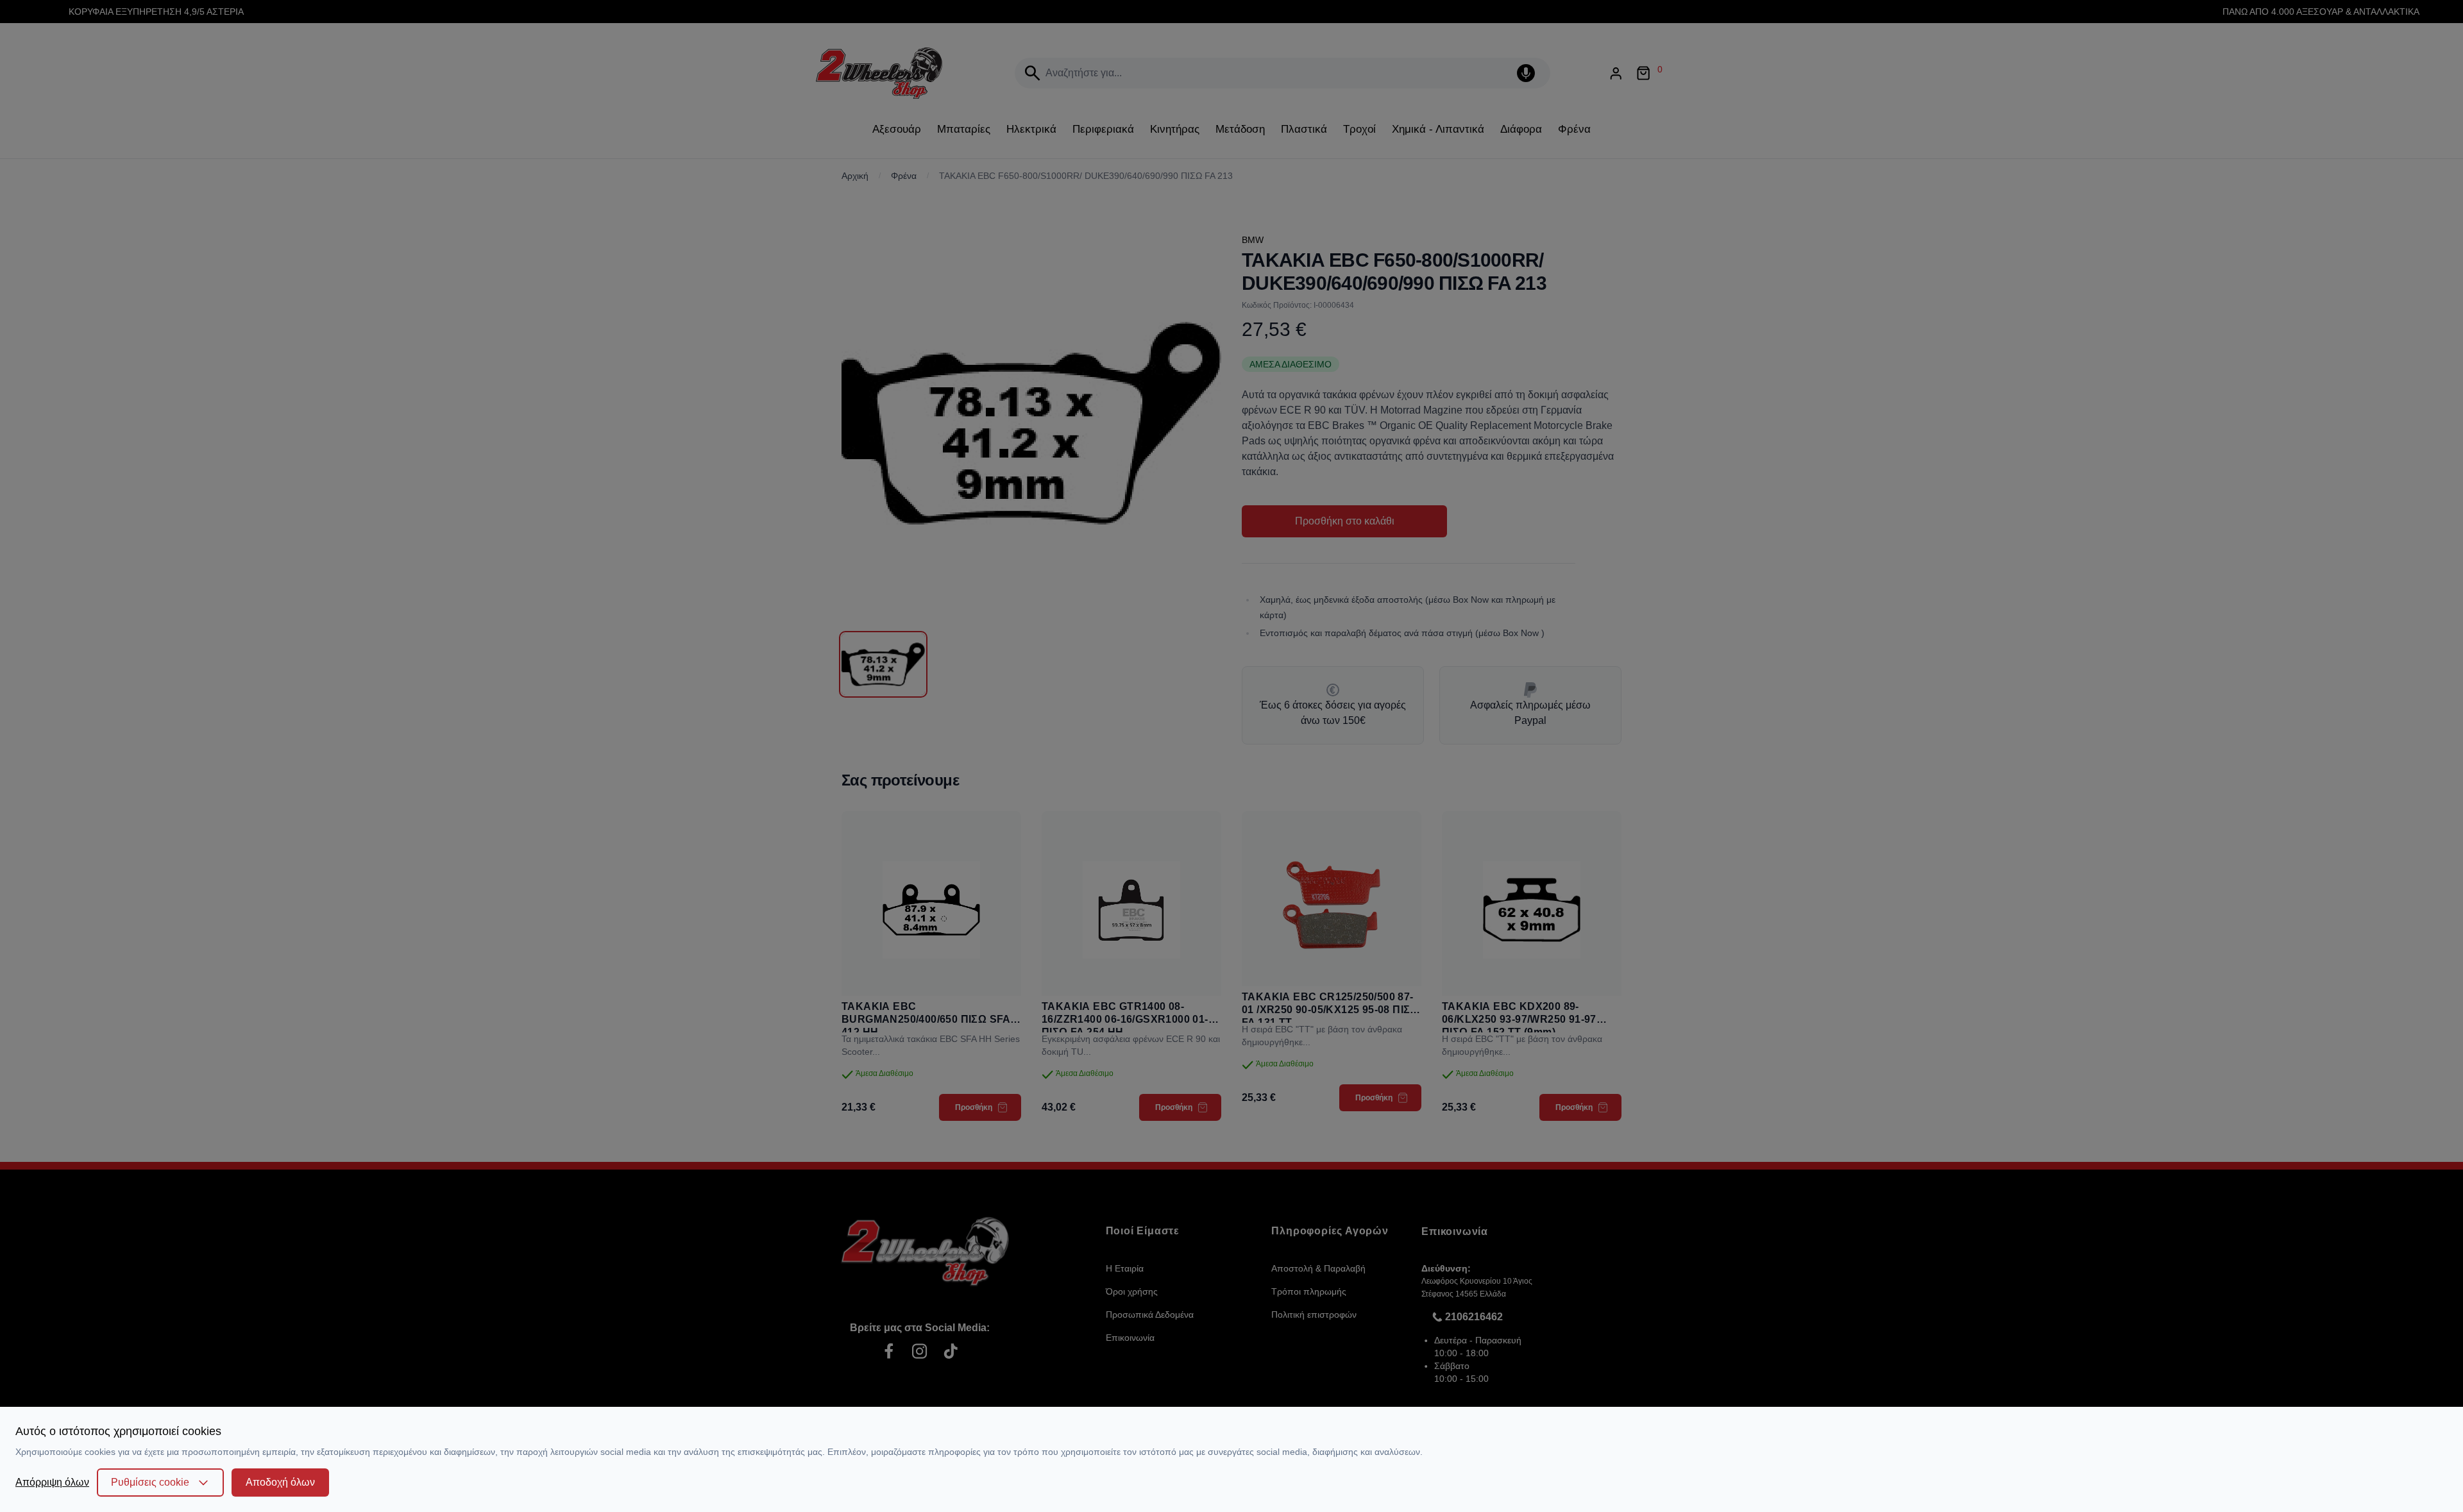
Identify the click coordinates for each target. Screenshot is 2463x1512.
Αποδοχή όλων (280, 1482)
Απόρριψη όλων (52, 1482)
